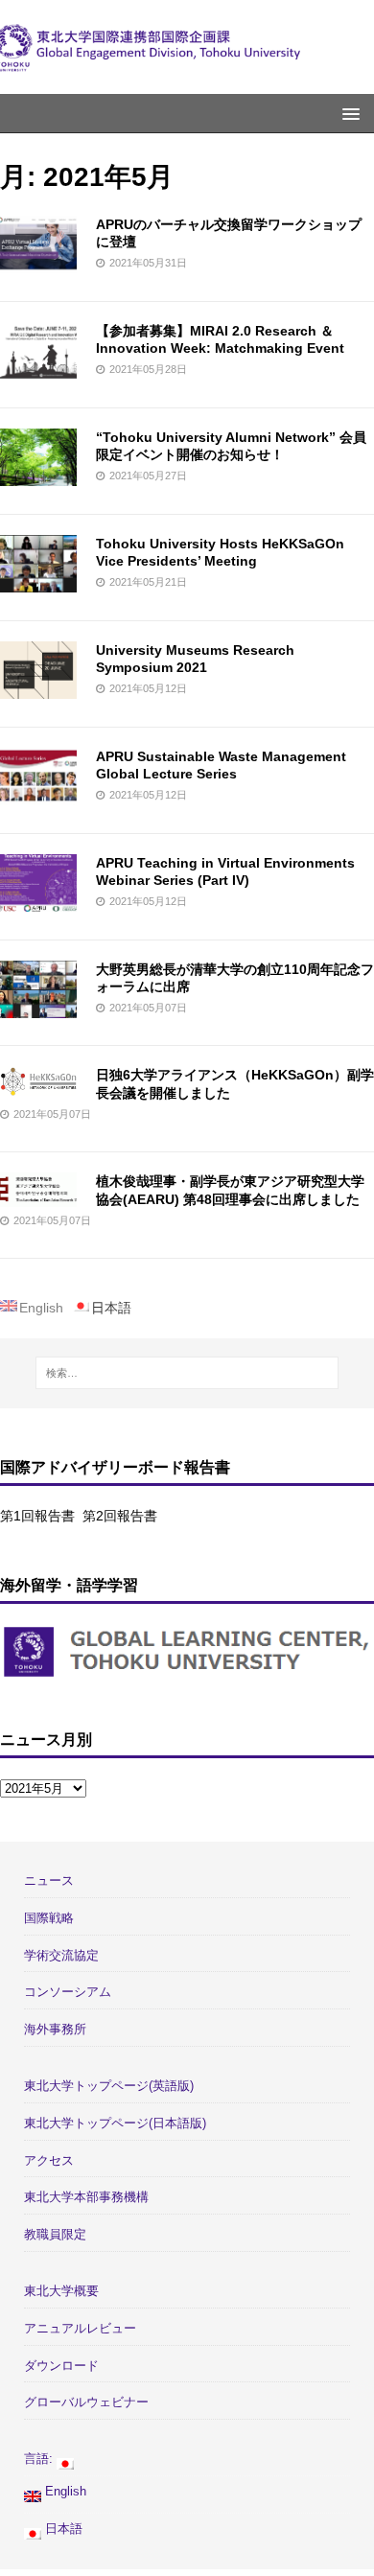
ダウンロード (61, 2366)
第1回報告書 (37, 1516)
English (64, 2491)
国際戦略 (49, 1918)
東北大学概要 (61, 2291)
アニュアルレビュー (80, 2328)
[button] (348, 113)
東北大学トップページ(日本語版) (115, 2123)
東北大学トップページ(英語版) (109, 2086)
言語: (40, 2459)
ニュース (49, 1880)
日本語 (62, 2529)
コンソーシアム (68, 1992)
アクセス (49, 2160)
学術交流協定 (61, 1955)
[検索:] (187, 1373)
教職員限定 (55, 2234)
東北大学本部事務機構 (86, 2197)
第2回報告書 (120, 1516)
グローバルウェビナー (86, 2402)
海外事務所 (55, 2029)
